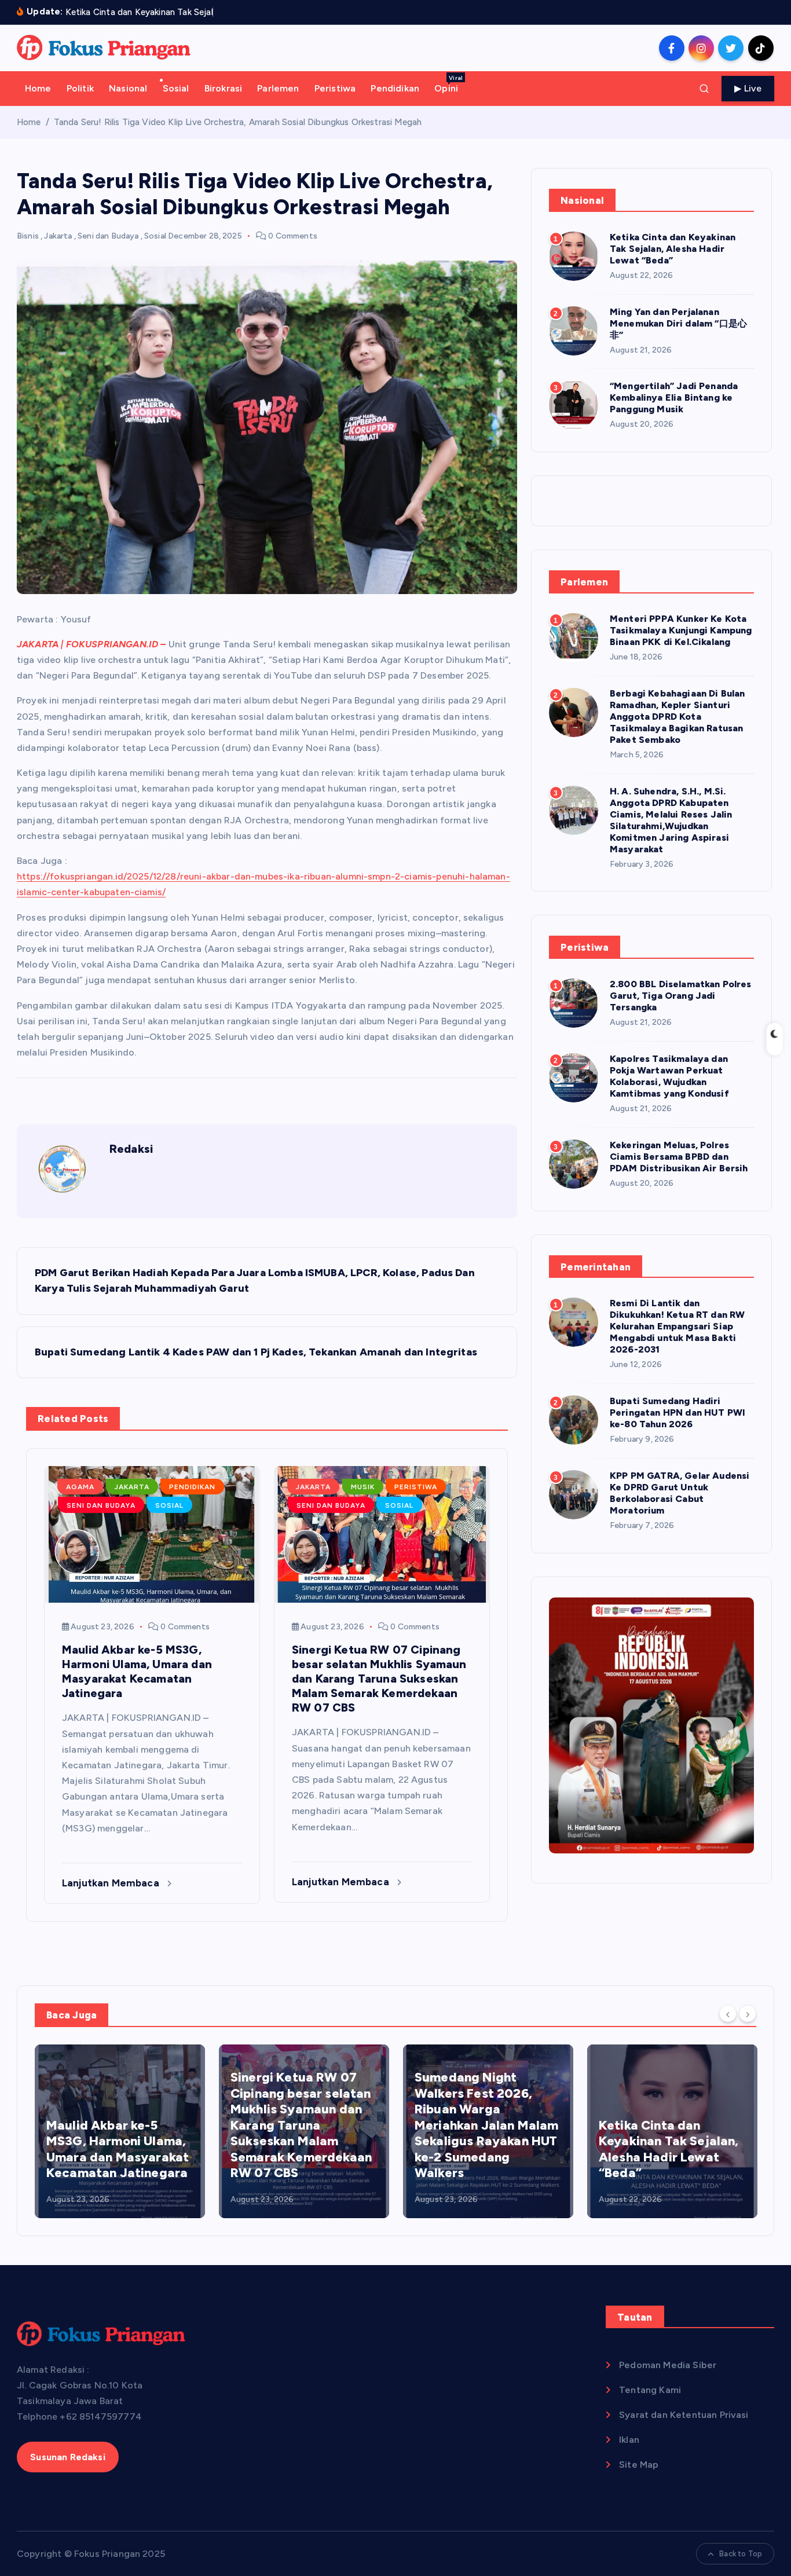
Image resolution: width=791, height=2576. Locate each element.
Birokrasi (223, 88)
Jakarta (58, 236)
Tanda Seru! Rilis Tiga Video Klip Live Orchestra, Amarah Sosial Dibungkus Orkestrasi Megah (238, 122)
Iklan (629, 2440)
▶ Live (748, 88)
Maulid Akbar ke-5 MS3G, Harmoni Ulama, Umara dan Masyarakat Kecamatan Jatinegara (118, 2149)
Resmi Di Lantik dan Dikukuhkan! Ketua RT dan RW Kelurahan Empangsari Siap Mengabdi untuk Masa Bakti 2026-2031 (677, 1326)
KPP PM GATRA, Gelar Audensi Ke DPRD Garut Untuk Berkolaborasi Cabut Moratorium (680, 1493)
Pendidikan (395, 88)
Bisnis (28, 236)
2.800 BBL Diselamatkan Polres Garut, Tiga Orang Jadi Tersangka (681, 996)
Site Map (639, 2465)
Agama (80, 1487)
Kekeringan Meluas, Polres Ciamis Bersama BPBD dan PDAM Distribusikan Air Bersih (679, 1157)
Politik (80, 88)
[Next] (748, 2014)
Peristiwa (335, 88)
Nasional (128, 88)
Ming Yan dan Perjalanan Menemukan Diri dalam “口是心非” (678, 323)
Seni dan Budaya (108, 236)
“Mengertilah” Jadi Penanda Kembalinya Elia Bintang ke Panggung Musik (674, 397)
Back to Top (741, 2554)
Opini (448, 84)
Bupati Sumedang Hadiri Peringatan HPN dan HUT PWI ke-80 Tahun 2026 (678, 1412)
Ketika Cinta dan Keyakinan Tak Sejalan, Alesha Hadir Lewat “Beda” (673, 249)
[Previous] (728, 2014)
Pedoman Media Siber (668, 2365)
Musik (363, 1487)
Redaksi (131, 1149)
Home (38, 88)
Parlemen (278, 88)
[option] (120, 2131)
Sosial (176, 88)
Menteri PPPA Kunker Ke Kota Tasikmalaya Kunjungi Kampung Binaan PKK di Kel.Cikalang (681, 630)
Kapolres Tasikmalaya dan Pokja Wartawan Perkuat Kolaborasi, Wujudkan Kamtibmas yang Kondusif (669, 1076)
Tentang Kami (650, 2390)
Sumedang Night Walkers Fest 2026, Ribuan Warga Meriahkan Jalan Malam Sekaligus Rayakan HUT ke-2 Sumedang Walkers (486, 2125)
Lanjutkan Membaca (112, 1883)
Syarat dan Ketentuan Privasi (684, 2415)
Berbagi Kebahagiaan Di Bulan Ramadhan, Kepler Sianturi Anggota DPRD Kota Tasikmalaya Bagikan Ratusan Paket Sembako (677, 717)
